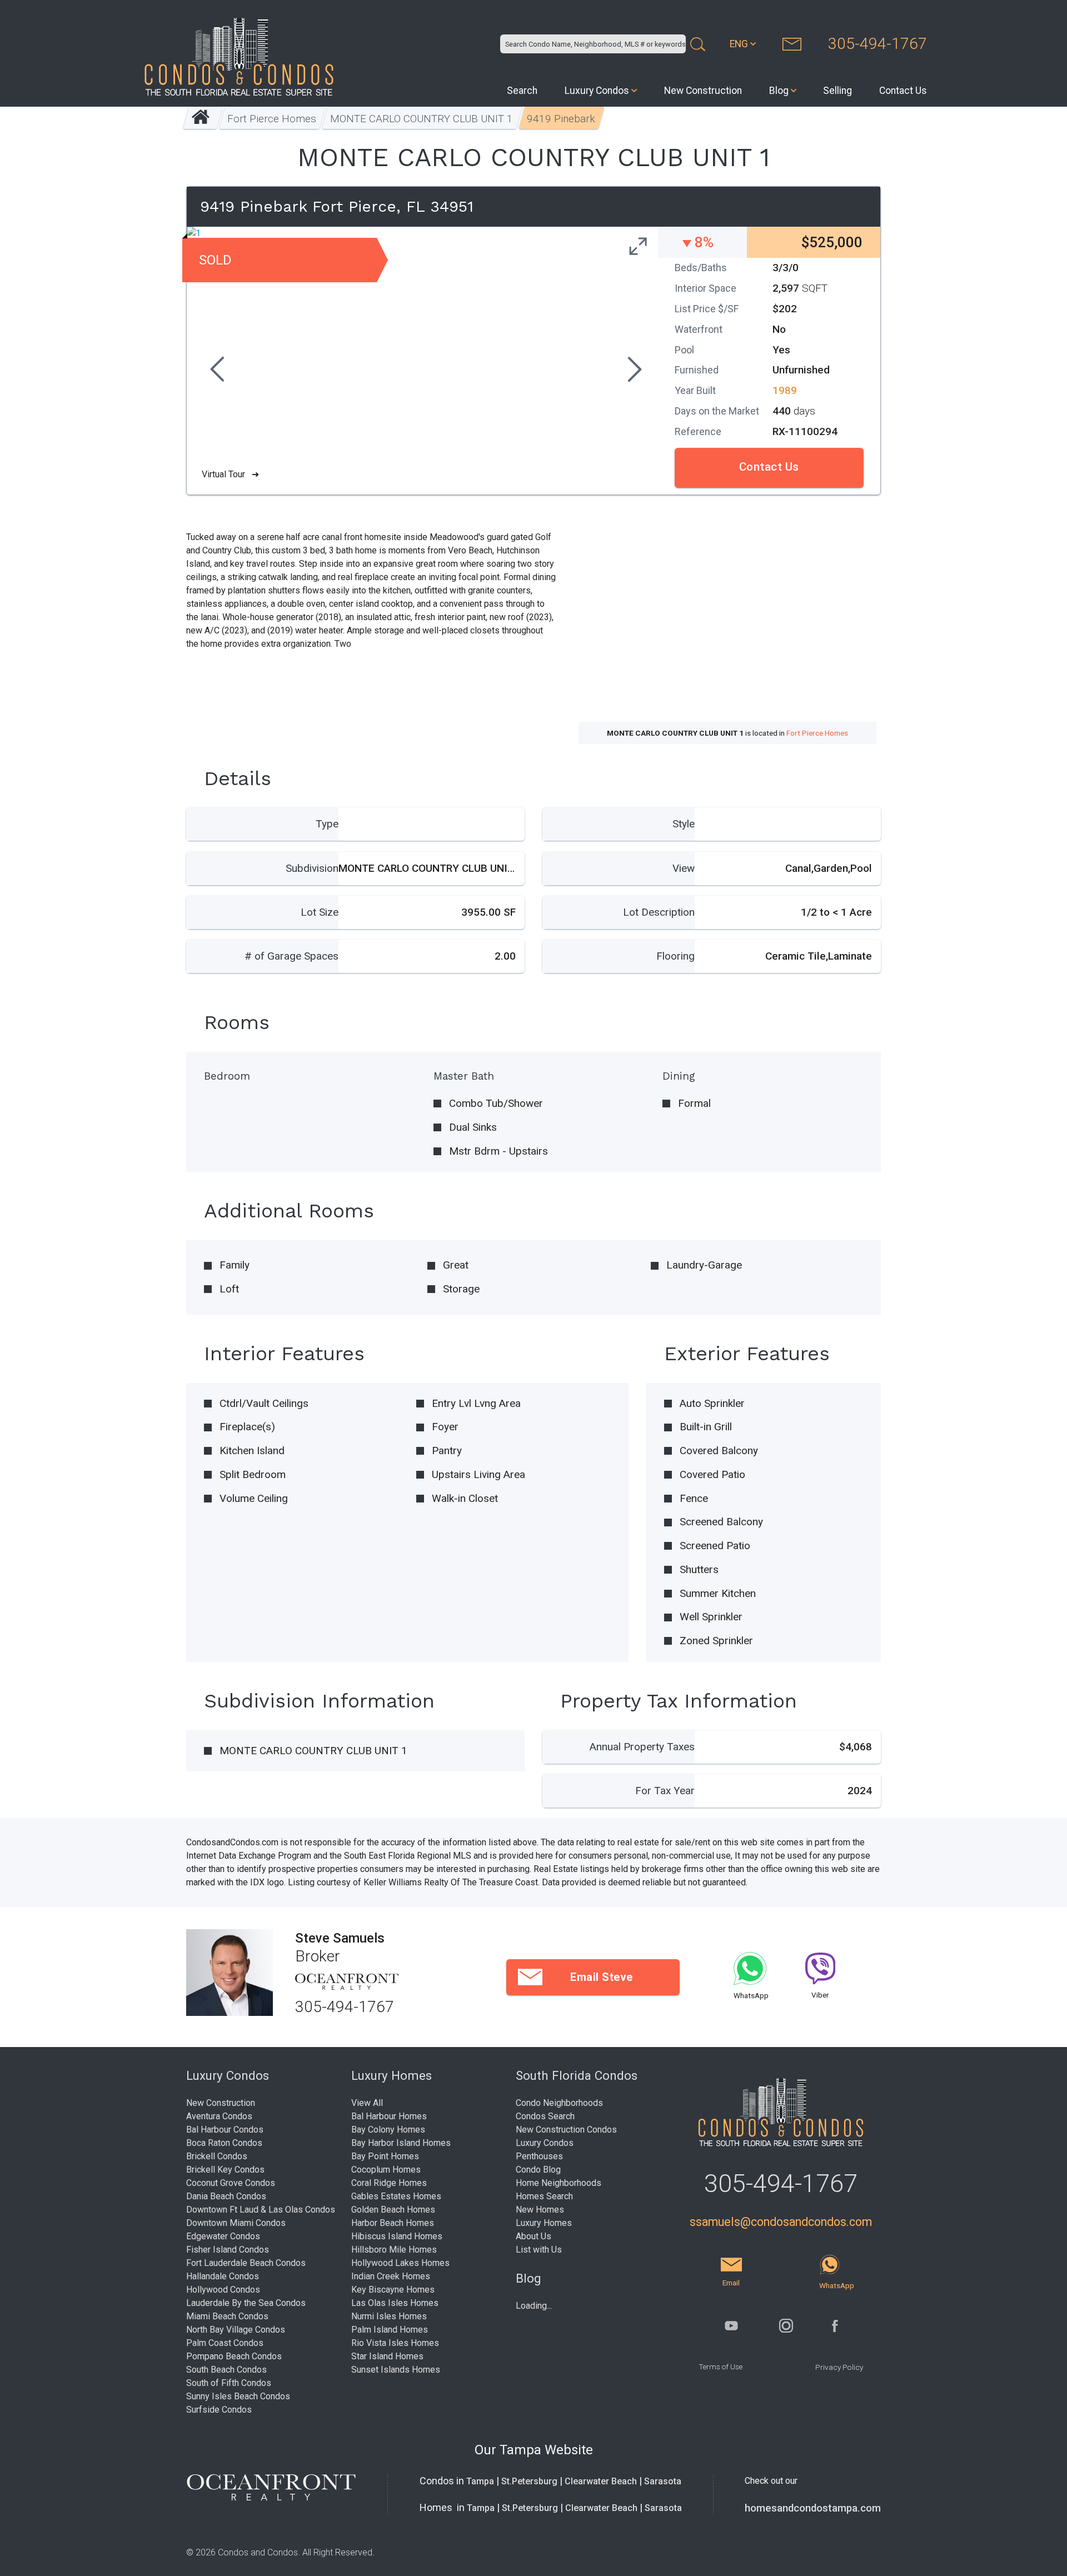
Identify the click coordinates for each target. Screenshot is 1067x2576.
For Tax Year (665, 1791)
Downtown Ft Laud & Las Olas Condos (261, 2210)
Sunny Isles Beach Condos (238, 2396)
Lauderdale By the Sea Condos (246, 2303)
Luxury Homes (544, 2223)
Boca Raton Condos (224, 2143)
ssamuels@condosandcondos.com (781, 2222)
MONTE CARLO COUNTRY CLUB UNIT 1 (422, 119)
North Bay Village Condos (236, 2330)
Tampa (480, 2481)
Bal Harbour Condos (225, 2130)
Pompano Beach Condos (234, 2356)
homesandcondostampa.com (813, 2508)
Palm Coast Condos (225, 2343)
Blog (779, 91)
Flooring (675, 956)
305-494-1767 (877, 44)
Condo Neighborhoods (559, 2103)
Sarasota (663, 2481)
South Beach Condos (226, 2370)
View (684, 868)
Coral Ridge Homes (389, 2183)
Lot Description (659, 912)
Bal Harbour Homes (389, 2116)
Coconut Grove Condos (231, 2183)
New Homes (540, 2210)
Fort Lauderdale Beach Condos (246, 2263)
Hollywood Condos (223, 2290)
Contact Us (903, 91)
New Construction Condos (566, 2130)
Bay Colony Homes (388, 2130)
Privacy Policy (839, 2367)
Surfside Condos (219, 2410)
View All (367, 2103)
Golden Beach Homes (393, 2210)
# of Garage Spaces (291, 956)
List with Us (539, 2250)
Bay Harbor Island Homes (401, 2143)
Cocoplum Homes (386, 2170)
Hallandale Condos (223, 2276)
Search (522, 91)
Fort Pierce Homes (272, 119)
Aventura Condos (219, 2116)
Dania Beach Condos (226, 2196)
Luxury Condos (597, 91)
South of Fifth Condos (229, 2383)
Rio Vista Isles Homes (395, 2343)
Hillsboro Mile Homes (394, 2250)
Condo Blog (538, 2170)
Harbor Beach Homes (393, 2223)
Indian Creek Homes (391, 2276)
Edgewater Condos (223, 2236)
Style (684, 824)
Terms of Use (721, 2367)
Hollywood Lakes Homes (400, 2263)
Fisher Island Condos (228, 2250)
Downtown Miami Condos (236, 2223)
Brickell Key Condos (225, 2170)
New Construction (703, 91)
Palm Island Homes (390, 2330)
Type (327, 824)
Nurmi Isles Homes (389, 2316)
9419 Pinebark (562, 119)
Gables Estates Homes (396, 2196)
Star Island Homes (387, 2356)
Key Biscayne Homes (393, 2290)
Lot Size (320, 912)
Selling (837, 91)
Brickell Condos (217, 2156)
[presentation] (216, 371)
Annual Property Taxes (642, 1747)
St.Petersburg (529, 2481)
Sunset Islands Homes (396, 2370)
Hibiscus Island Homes (397, 2236)
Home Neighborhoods (559, 2183)
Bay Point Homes (385, 2156)
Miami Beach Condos (227, 2316)
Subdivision (312, 868)
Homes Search (544, 2196)
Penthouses (539, 2156)
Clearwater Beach (601, 2481)
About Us (533, 2236)
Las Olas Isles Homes (395, 2303)
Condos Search (545, 2116)
